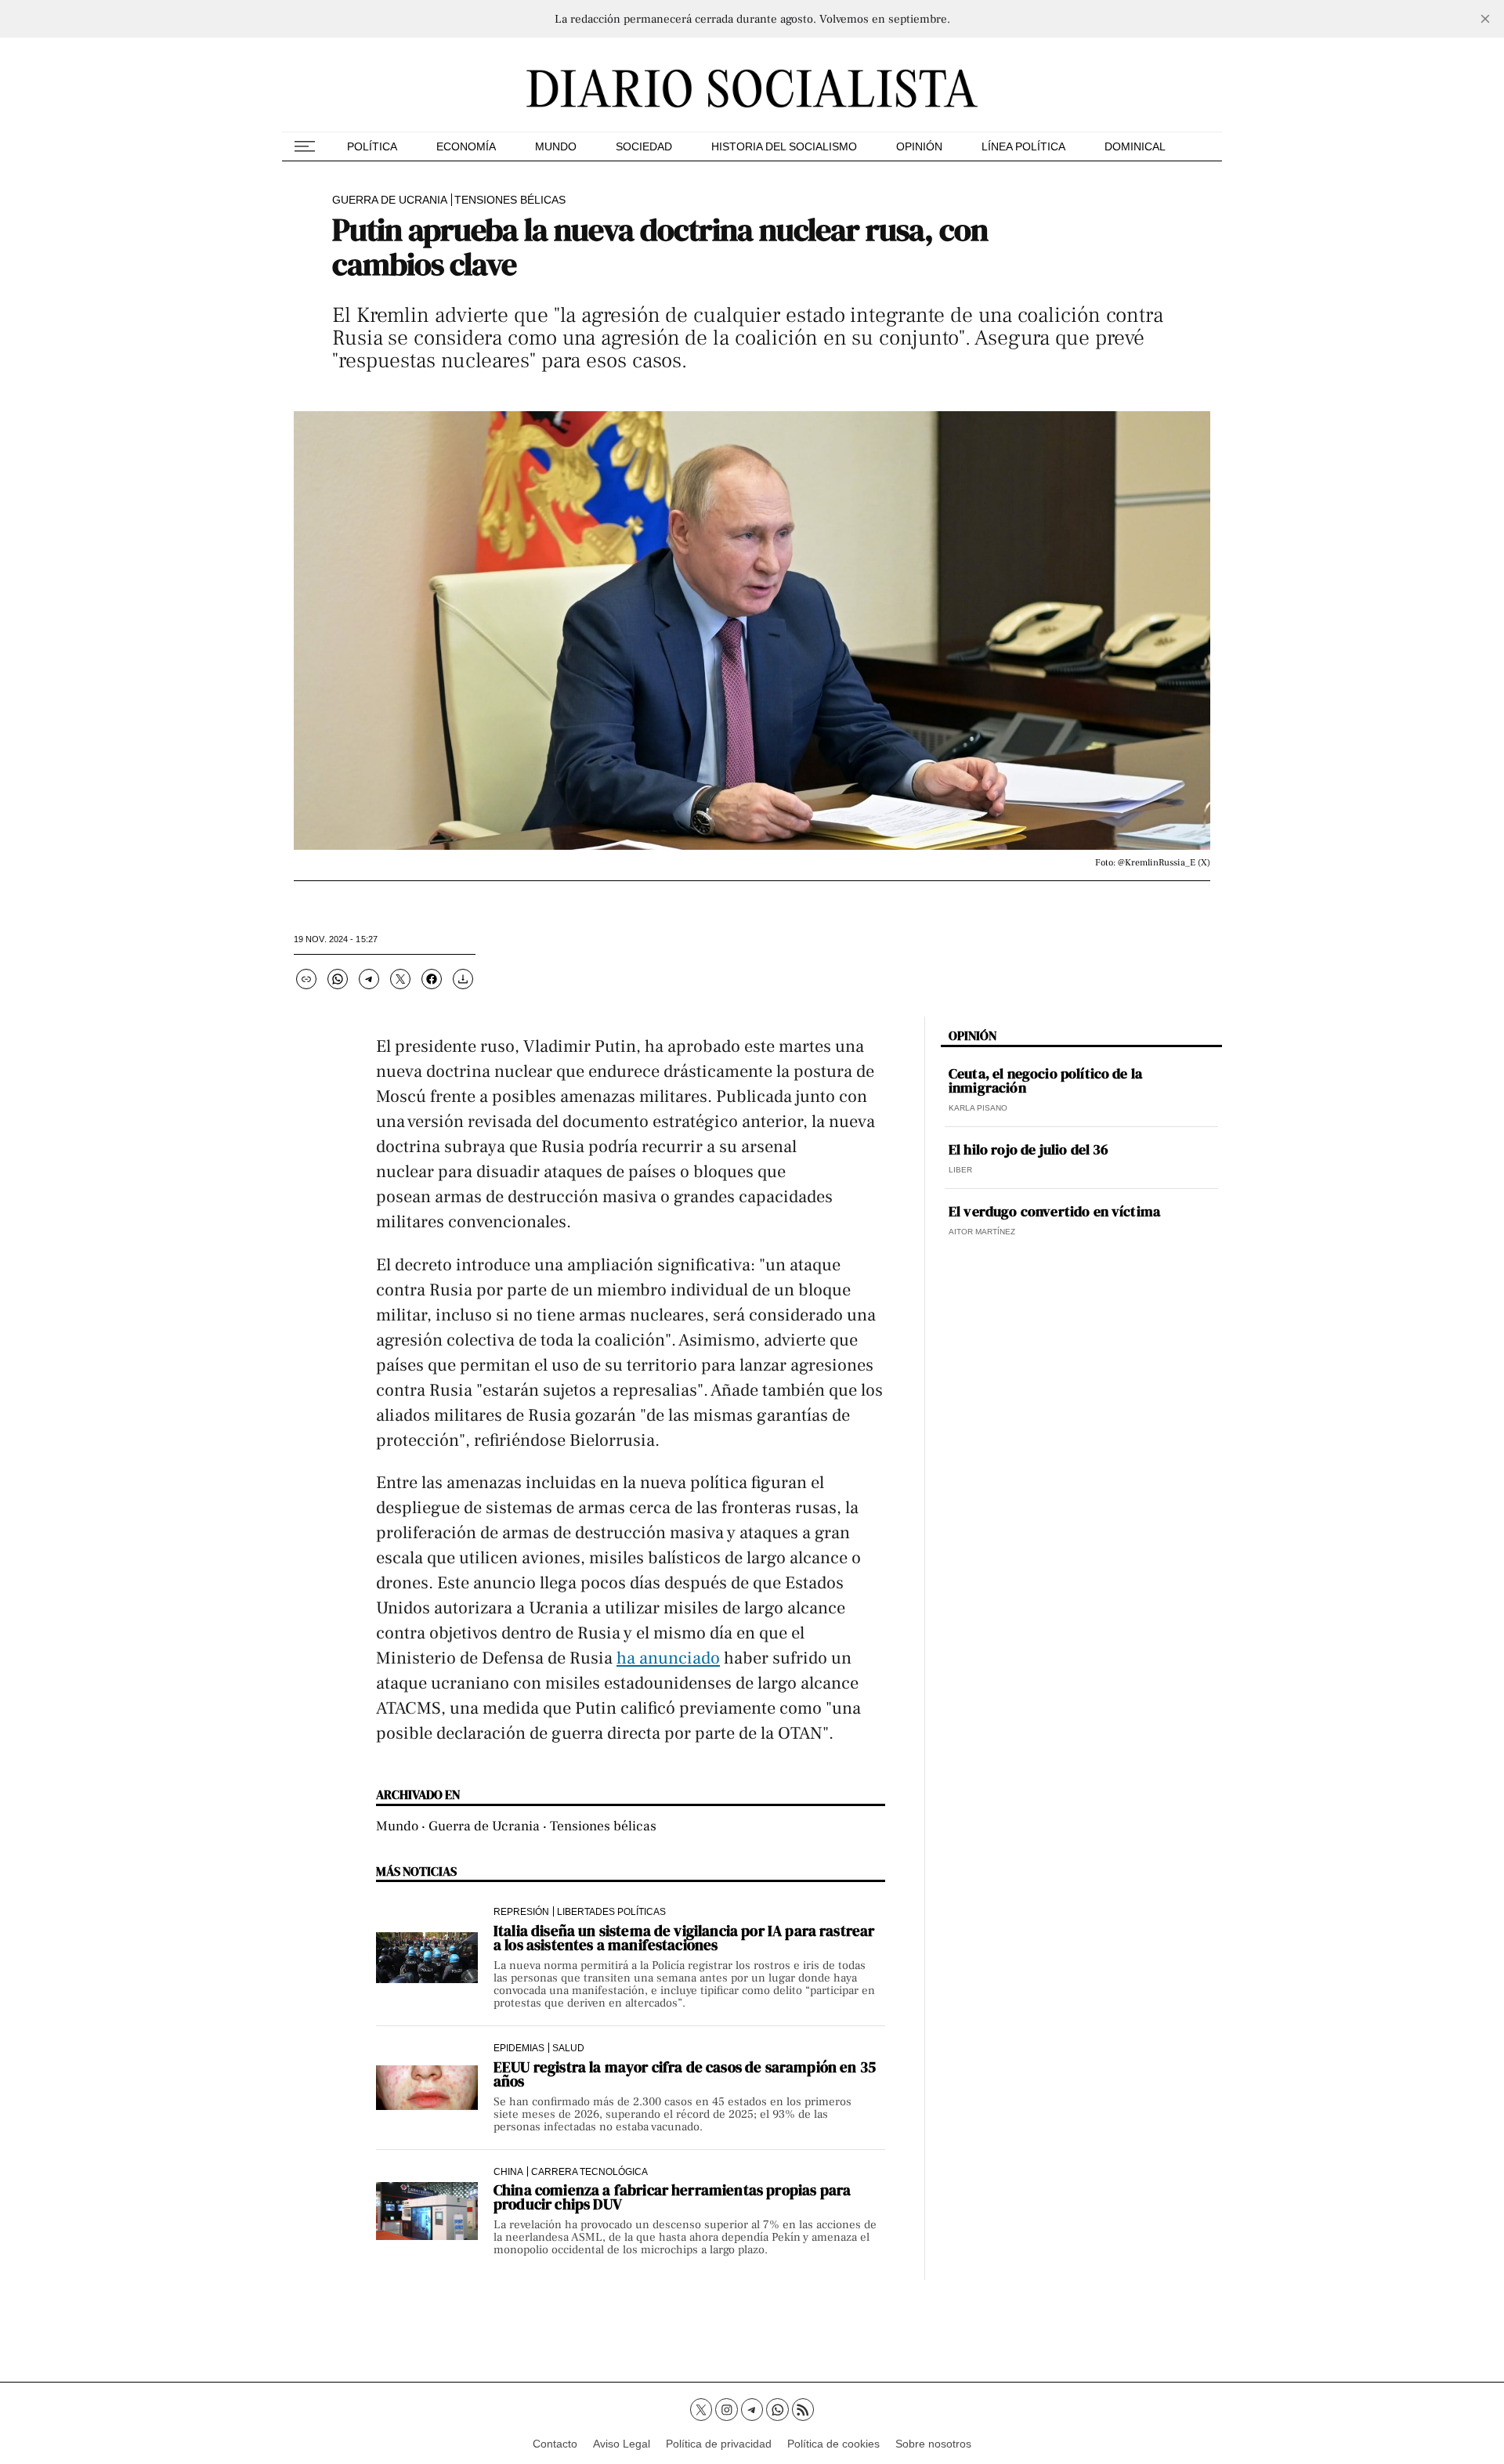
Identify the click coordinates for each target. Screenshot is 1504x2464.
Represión (521, 1911)
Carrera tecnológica (589, 2171)
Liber (960, 1170)
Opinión (919, 146)
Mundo (556, 146)
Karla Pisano (978, 1108)
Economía (466, 146)
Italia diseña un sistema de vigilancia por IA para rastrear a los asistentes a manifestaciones (684, 1938)
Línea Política (1023, 146)
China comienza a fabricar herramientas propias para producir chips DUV (672, 2197)
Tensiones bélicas (510, 200)
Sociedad (644, 146)
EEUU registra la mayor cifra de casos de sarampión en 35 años (685, 2074)
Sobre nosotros (933, 2444)
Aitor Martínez (982, 1232)
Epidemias (519, 2048)
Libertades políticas (611, 1911)
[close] (1485, 19)
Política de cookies (833, 2444)
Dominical (1135, 146)
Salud (568, 2048)
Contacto (555, 2444)
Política (372, 146)
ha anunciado (668, 1658)
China (508, 2171)
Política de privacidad (719, 2444)
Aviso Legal (622, 2444)
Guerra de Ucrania (390, 200)
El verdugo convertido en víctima (1054, 1212)
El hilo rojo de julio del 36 (1029, 1150)
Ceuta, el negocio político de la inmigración (1045, 1081)
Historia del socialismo (784, 146)
